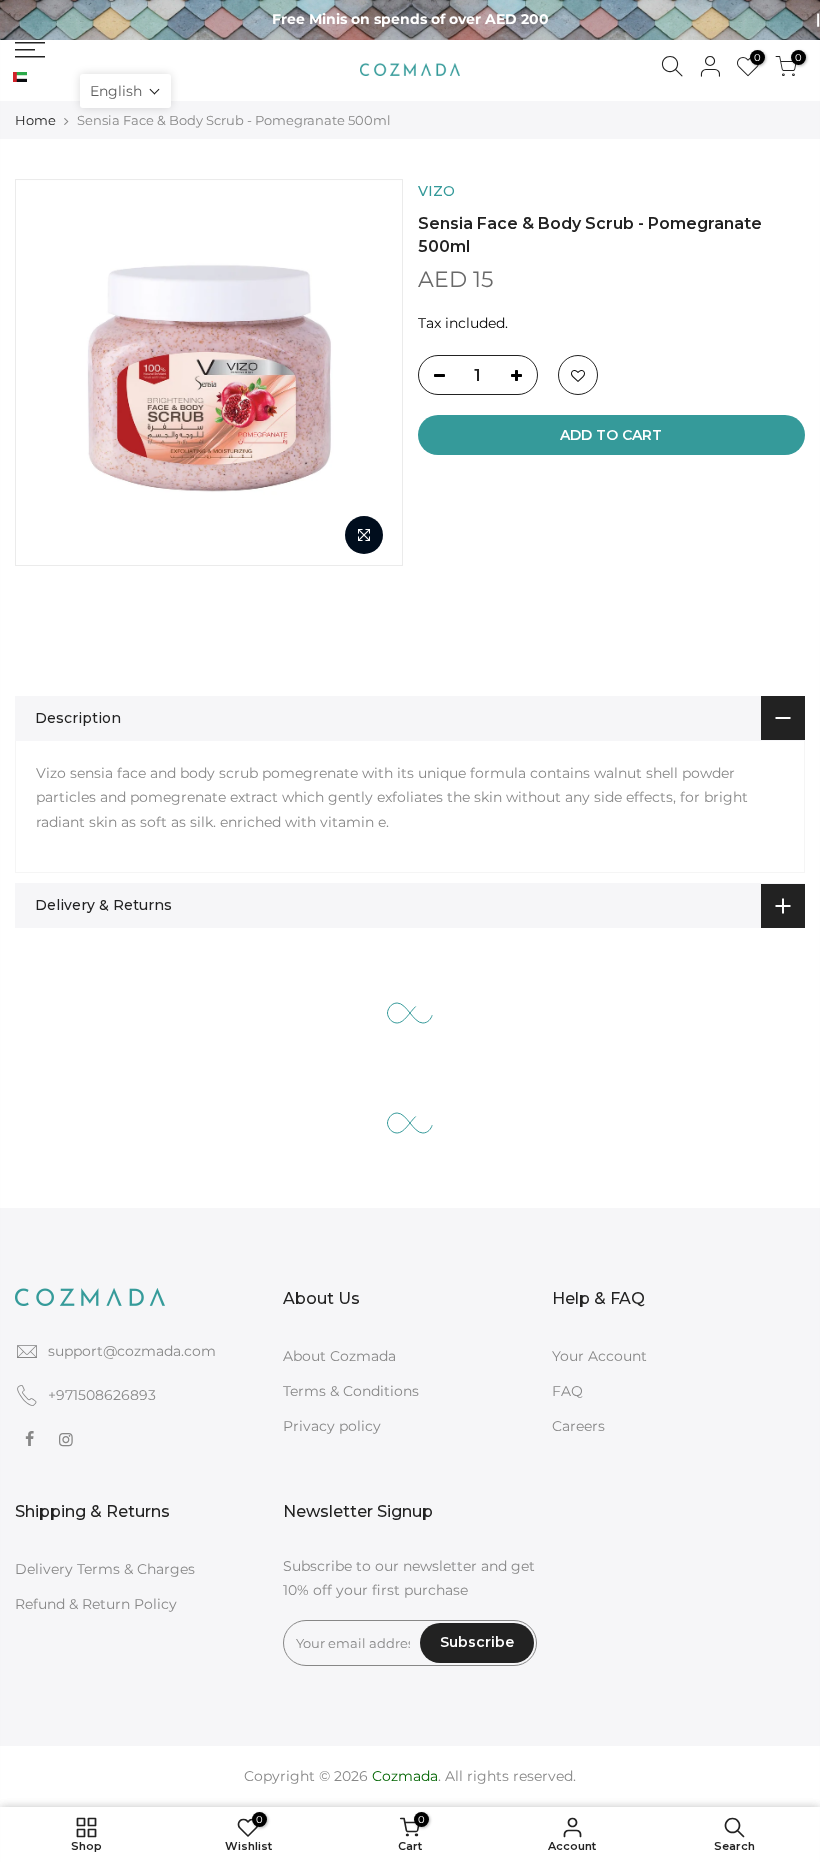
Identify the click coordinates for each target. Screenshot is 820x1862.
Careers (578, 1426)
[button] (125, 91)
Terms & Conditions (351, 1391)
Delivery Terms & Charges (105, 1569)
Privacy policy (332, 1426)
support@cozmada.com (132, 1351)
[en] (36, 78)
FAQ (567, 1391)
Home (35, 120)
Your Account (599, 1356)
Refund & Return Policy (96, 1604)
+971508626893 (102, 1395)
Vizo (436, 191)
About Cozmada (339, 1356)
